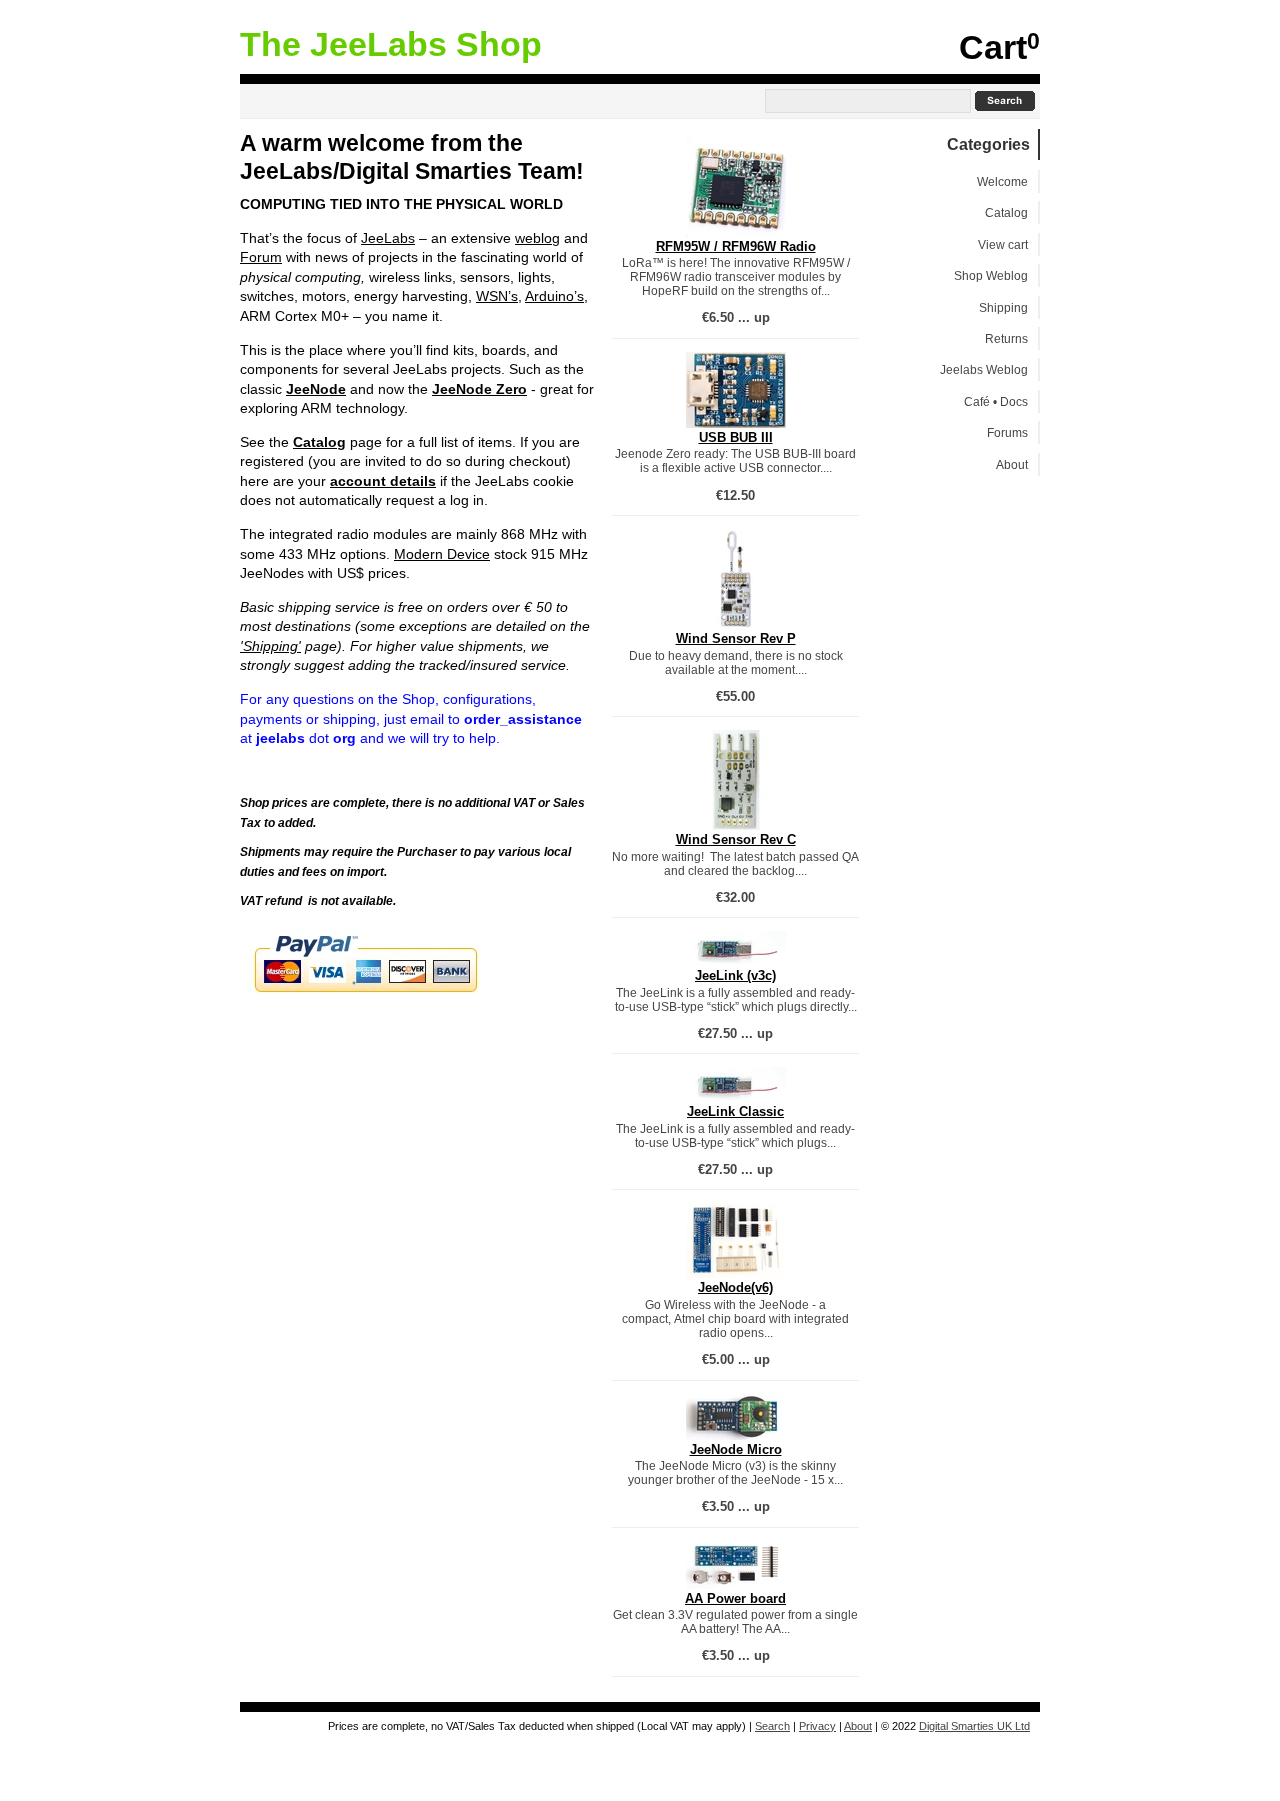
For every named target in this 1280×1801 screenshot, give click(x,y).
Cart (993, 47)
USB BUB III (736, 437)
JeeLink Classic (735, 1111)
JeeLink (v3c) (735, 975)
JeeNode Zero (479, 389)
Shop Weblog (991, 275)
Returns (1006, 338)
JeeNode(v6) (735, 1287)
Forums (1007, 432)
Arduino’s (554, 296)
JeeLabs (388, 238)
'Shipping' (270, 646)
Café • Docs (996, 401)
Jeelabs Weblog (984, 369)
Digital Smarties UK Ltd (974, 1726)
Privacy (817, 1726)
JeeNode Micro (736, 1449)
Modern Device (442, 554)
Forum (261, 257)
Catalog (319, 442)
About (1012, 464)
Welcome (1002, 181)
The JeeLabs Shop (391, 44)
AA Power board (735, 1598)
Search (772, 1726)
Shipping (1003, 307)
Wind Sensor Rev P (736, 638)
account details (383, 481)
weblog (537, 238)
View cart (1003, 244)
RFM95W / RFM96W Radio (736, 246)
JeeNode (316, 389)
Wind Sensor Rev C (736, 839)
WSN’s (497, 296)
